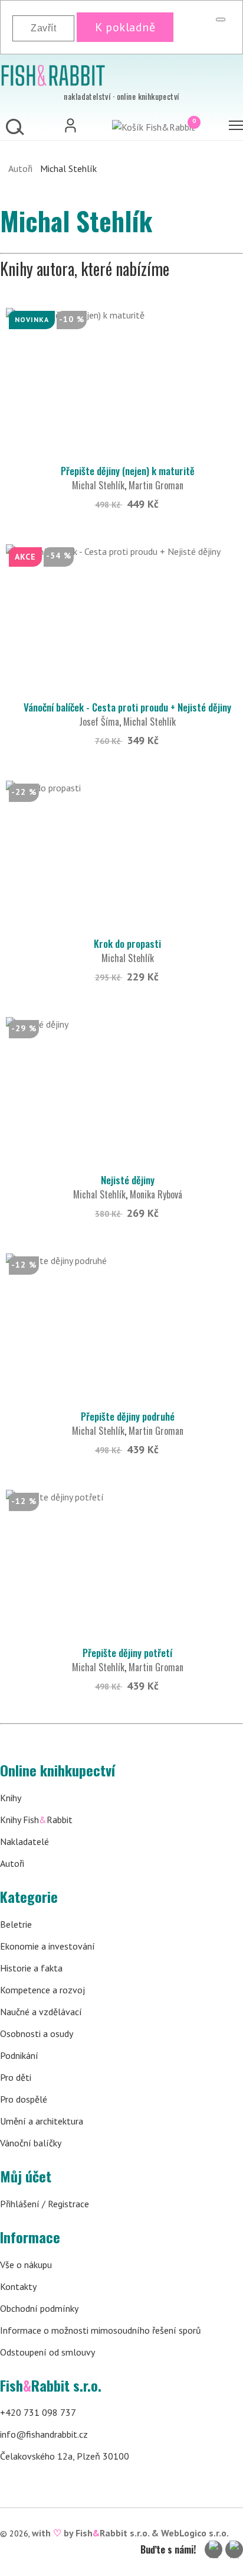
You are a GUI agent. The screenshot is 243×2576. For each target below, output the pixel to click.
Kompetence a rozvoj (42, 1990)
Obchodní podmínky (39, 2308)
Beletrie (16, 1924)
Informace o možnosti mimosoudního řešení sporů (101, 2330)
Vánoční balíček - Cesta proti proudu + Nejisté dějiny (127, 707)
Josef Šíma (99, 722)
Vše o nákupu (26, 2265)
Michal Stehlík (98, 485)
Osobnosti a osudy (37, 2033)
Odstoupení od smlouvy (47, 2352)
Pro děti (16, 2077)
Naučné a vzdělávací (41, 2012)
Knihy (11, 1798)
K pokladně (125, 27)
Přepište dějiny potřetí (127, 1653)
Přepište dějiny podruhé (128, 1416)
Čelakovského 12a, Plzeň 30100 (65, 2456)
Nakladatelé (24, 1841)
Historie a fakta (31, 1968)
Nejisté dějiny (128, 1180)
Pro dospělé (24, 2099)
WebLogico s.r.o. (195, 2533)
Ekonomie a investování (47, 1946)
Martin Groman (156, 485)
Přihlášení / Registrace (45, 2204)
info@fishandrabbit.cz (44, 2434)
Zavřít (43, 28)
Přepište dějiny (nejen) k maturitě (128, 471)
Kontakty (18, 2286)
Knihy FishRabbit (36, 1820)
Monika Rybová (156, 1194)
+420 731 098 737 (38, 2412)
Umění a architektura (42, 2121)
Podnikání (19, 2055)
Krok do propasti (127, 943)
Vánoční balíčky (31, 2143)
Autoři (20, 168)
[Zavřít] (221, 20)
